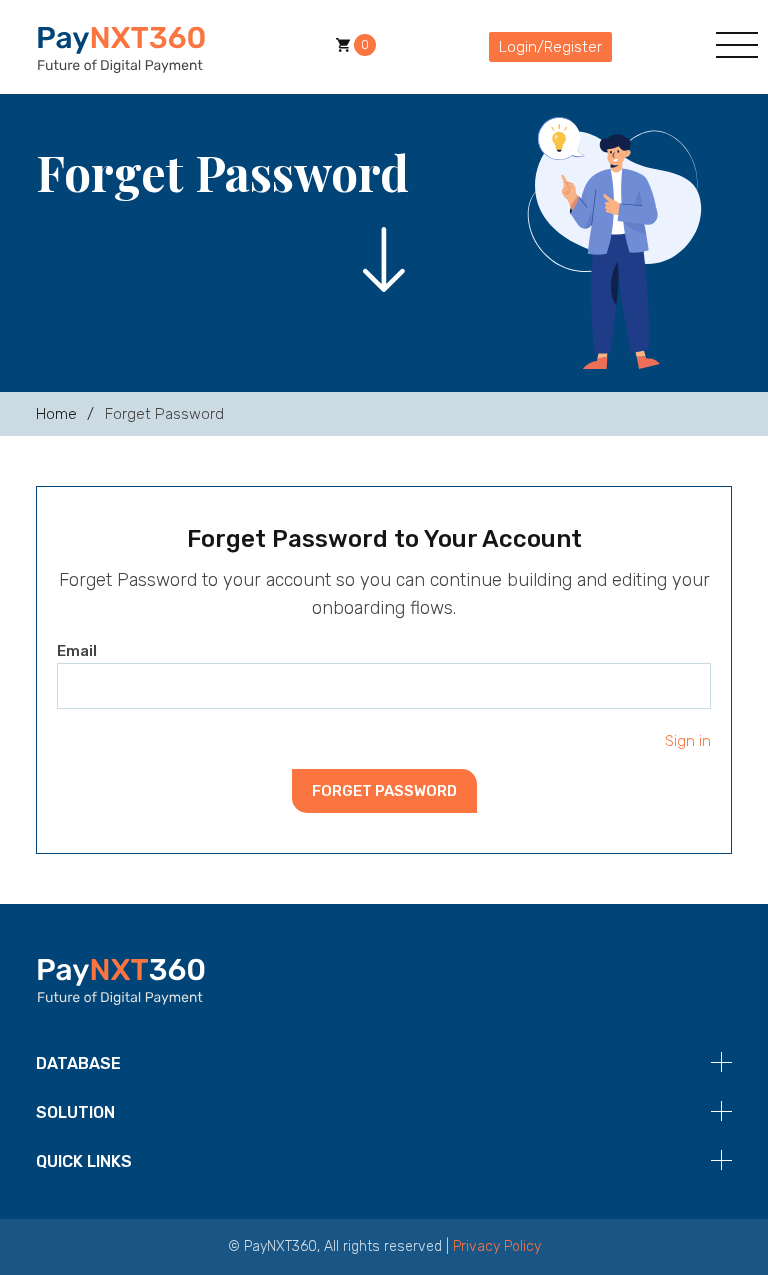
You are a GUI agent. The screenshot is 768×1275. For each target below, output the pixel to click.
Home (56, 414)
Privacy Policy (497, 1246)
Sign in (688, 741)
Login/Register (550, 47)
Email (77, 651)
